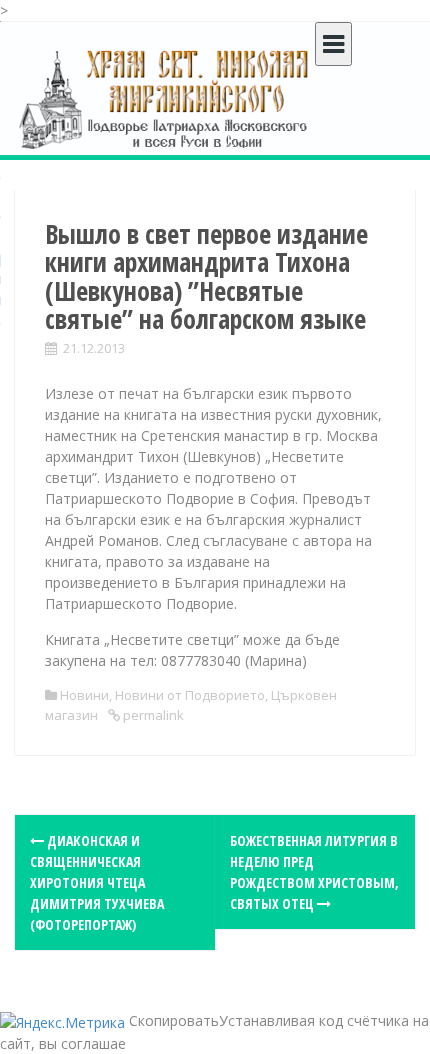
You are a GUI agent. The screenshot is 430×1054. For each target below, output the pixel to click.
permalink (152, 715)
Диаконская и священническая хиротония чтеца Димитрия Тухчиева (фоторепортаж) (97, 882)
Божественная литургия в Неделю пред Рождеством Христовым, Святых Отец (314, 872)
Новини (84, 695)
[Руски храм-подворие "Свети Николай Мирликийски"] (165, 98)
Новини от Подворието (190, 695)
